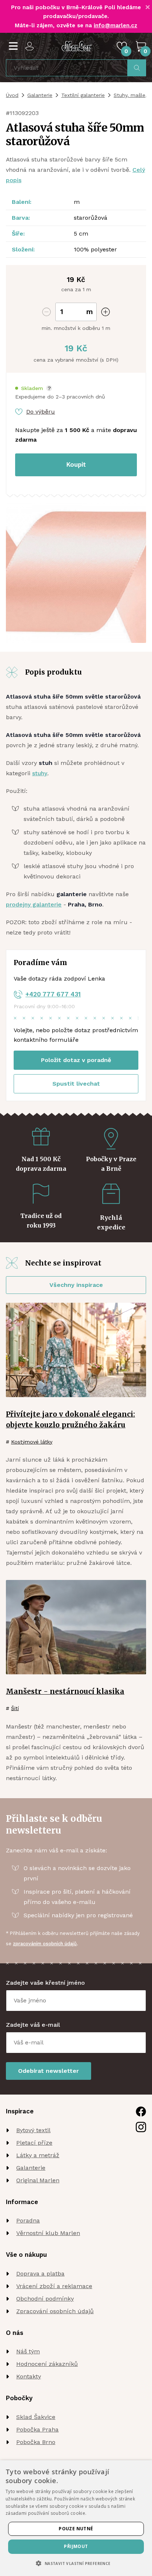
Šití (15, 1708)
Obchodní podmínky (45, 2299)
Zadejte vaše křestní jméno (45, 1983)
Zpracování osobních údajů (55, 2311)
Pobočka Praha (37, 2429)
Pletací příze (34, 2143)
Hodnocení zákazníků (47, 2364)
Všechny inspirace (76, 1285)
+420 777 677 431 (53, 994)
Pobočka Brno (36, 2442)
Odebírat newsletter (49, 2071)
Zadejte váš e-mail (33, 2025)
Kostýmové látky (32, 1442)
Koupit (76, 464)
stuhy (40, 773)
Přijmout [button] (76, 2546)
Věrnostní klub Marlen (48, 2233)
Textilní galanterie (83, 95)
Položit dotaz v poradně (76, 1060)
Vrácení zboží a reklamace (54, 2286)
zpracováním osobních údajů (45, 1944)
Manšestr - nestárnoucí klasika (65, 1691)
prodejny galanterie (34, 904)
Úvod (12, 95)
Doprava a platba (40, 2274)
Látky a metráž (38, 2155)
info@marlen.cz (115, 25)
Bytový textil (33, 2130)
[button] (34, 388)
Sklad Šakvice (36, 2417)
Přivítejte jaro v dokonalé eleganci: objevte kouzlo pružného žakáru (70, 1419)
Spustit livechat (76, 1084)
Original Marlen (38, 2180)
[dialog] (76, 2518)
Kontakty (29, 2376)
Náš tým (28, 2351)
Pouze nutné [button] (76, 2529)
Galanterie (40, 95)
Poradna (28, 2220)
